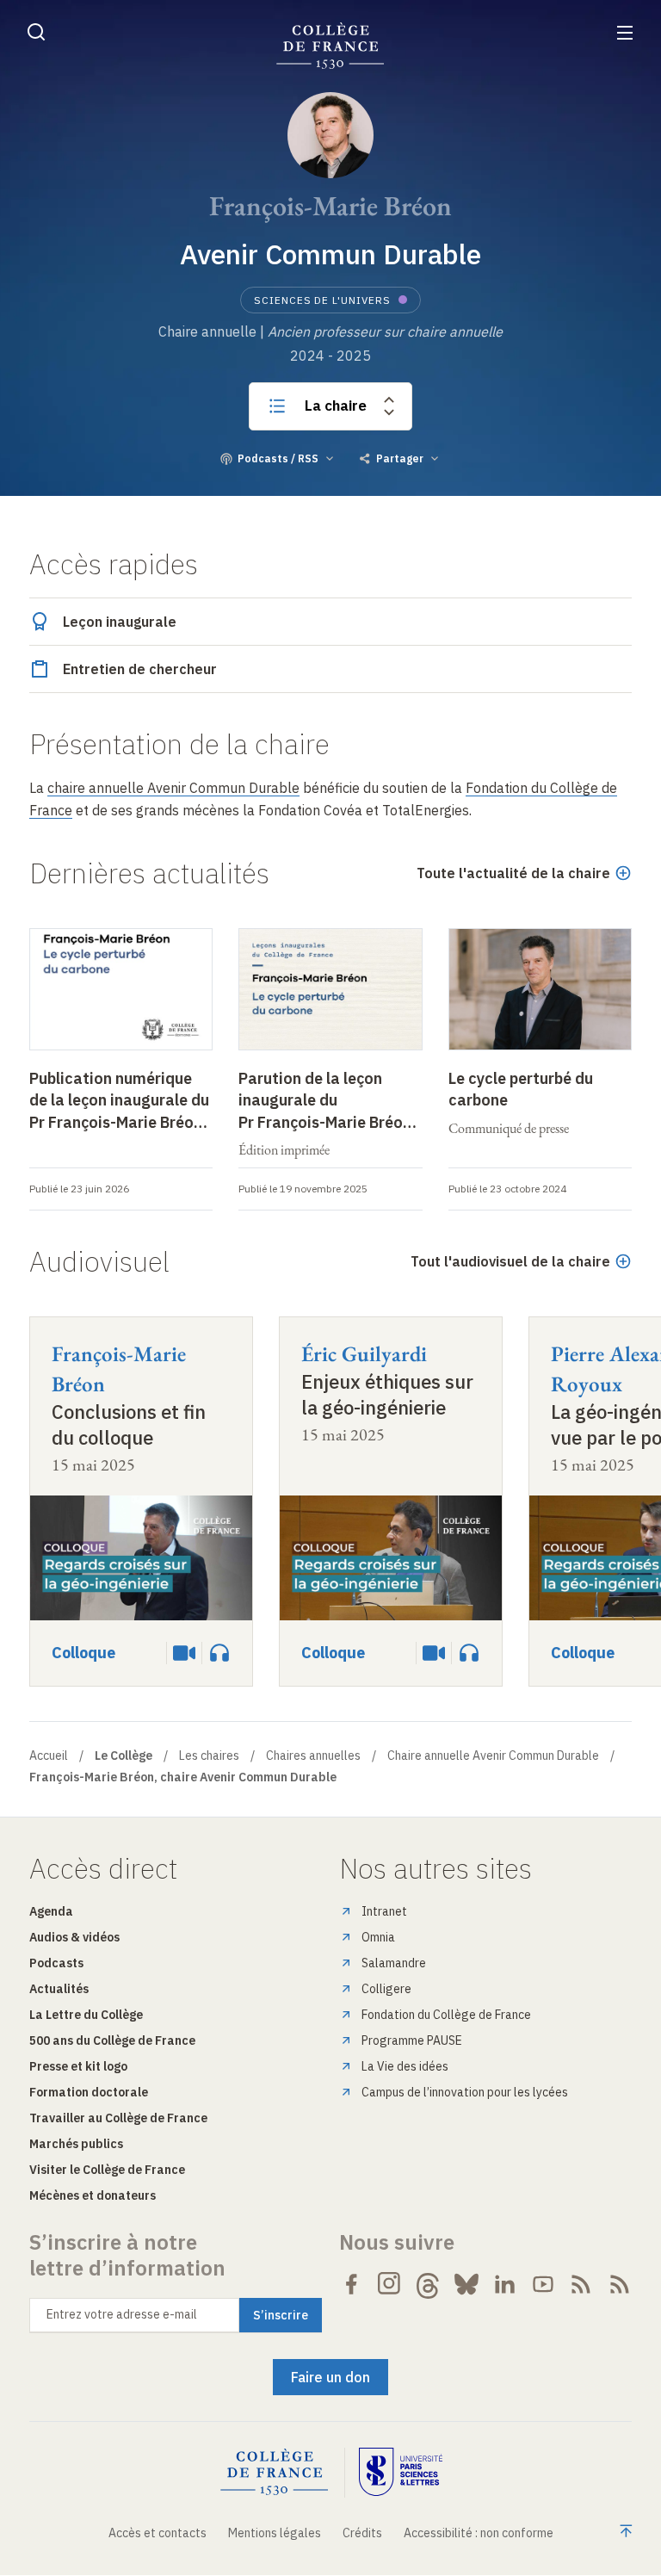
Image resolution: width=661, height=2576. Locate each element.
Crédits (362, 2533)
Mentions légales (275, 2533)
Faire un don (330, 2377)
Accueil (49, 1756)
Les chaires (209, 1756)
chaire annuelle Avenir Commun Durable (173, 788)
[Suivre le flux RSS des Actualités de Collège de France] (581, 2284)
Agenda (51, 1911)
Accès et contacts (158, 2533)
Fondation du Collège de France (446, 2015)
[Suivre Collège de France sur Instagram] (390, 2284)
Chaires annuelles (313, 1756)
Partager (400, 458)
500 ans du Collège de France (112, 2040)
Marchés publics (76, 2144)
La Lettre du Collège (86, 2015)
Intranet (384, 1911)
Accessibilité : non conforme (479, 2533)
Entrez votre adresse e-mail (122, 2314)
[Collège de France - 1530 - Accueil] (330, 46)
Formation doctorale (89, 2092)
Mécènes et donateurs (93, 2195)
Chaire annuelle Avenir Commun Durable (493, 1756)
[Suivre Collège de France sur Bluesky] (466, 2284)
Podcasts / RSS (278, 458)
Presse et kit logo (78, 2066)
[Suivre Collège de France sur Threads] (428, 2284)
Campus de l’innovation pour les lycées (465, 2092)
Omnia (378, 1937)
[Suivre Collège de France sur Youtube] (543, 2284)
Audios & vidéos (74, 1937)
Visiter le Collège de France (107, 2170)
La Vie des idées (405, 2066)
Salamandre (394, 1963)
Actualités (59, 1989)
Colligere (386, 1989)
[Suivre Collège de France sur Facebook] (351, 2284)
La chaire (336, 406)
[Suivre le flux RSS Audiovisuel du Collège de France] (620, 2284)
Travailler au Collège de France (118, 2118)
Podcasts (56, 1963)
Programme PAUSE (412, 2040)
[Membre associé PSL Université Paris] (401, 2472)
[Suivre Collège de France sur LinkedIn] (504, 2284)
